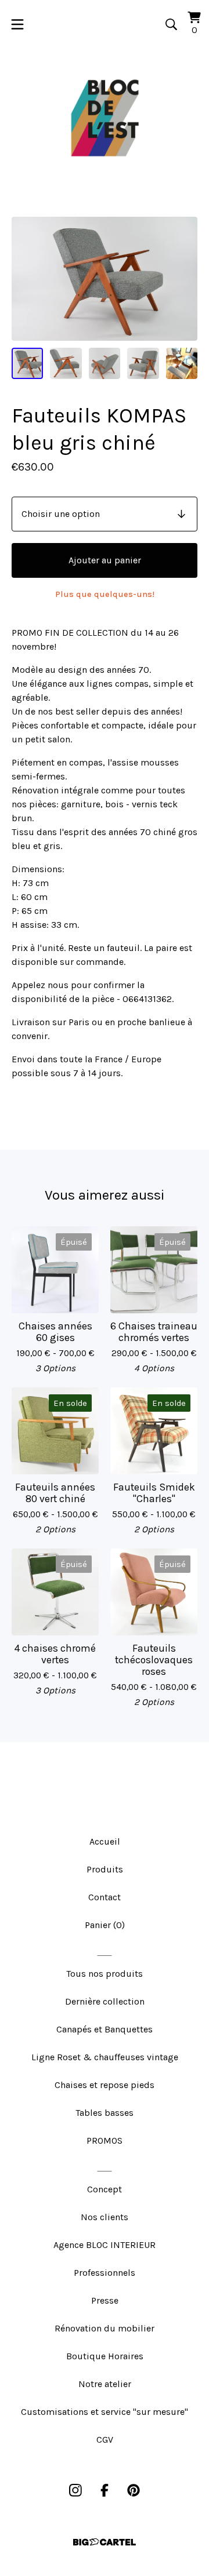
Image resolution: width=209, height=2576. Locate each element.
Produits (105, 1869)
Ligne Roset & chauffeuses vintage (105, 2057)
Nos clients (105, 2217)
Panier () (105, 1925)
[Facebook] (105, 2490)
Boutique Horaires (105, 2356)
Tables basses (105, 2113)
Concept (105, 2189)
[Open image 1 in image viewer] (105, 279)
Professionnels (105, 2273)
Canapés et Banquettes (105, 2029)
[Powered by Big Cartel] (105, 2542)
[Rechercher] (171, 24)
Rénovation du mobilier (105, 2328)
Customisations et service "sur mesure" (105, 2412)
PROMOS (105, 2140)
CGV (105, 2440)
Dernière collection (105, 2001)
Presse (105, 2300)
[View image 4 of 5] (143, 363)
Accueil (105, 1841)
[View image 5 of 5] (182, 363)
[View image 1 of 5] (27, 363)
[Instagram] (75, 2490)
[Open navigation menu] (17, 24)
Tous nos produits (105, 1974)
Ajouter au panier (105, 560)
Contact (105, 1897)
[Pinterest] (134, 2490)
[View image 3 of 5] (105, 363)
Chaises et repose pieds (105, 2085)
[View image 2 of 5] (66, 363)
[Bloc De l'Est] (105, 118)
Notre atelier (105, 2384)
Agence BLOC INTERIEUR (105, 2245)
